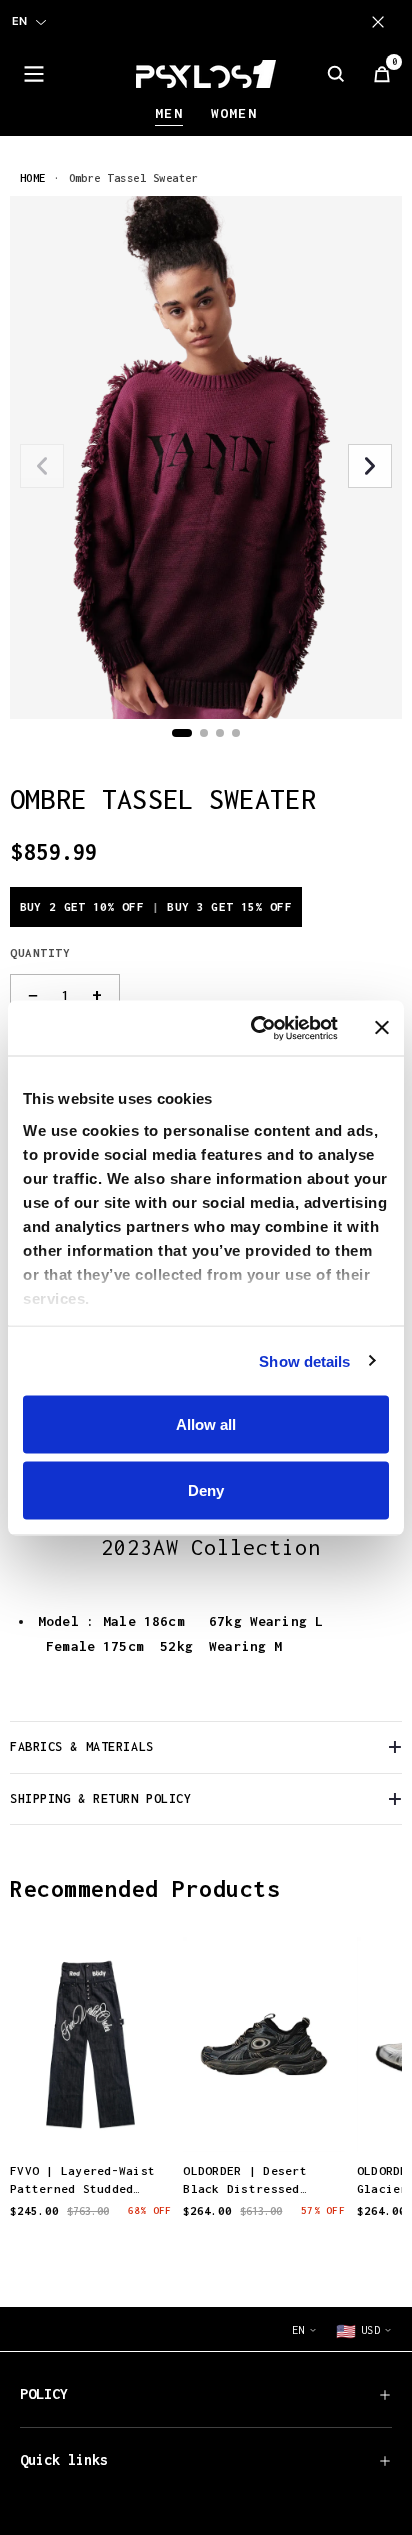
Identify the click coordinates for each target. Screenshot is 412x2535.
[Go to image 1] (182, 733)
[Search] (336, 74)
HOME (33, 177)
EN (19, 21)
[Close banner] (382, 1028)
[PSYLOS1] (206, 74)
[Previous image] (42, 466)
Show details (304, 1360)
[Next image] (370, 466)
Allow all (206, 1424)
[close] (382, 22)
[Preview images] (91, 2117)
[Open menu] (34, 74)
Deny (206, 1489)
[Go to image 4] (236, 733)
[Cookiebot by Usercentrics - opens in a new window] (255, 1028)
